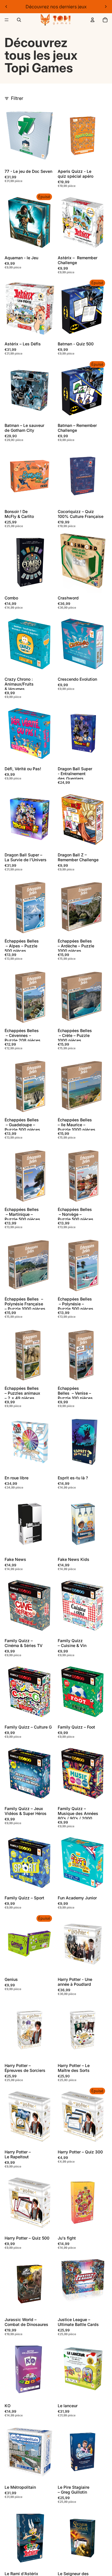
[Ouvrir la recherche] (19, 20)
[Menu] (7, 20)
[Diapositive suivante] (106, 7)
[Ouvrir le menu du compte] (92, 20)
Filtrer (17, 98)
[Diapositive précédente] (6, 7)
